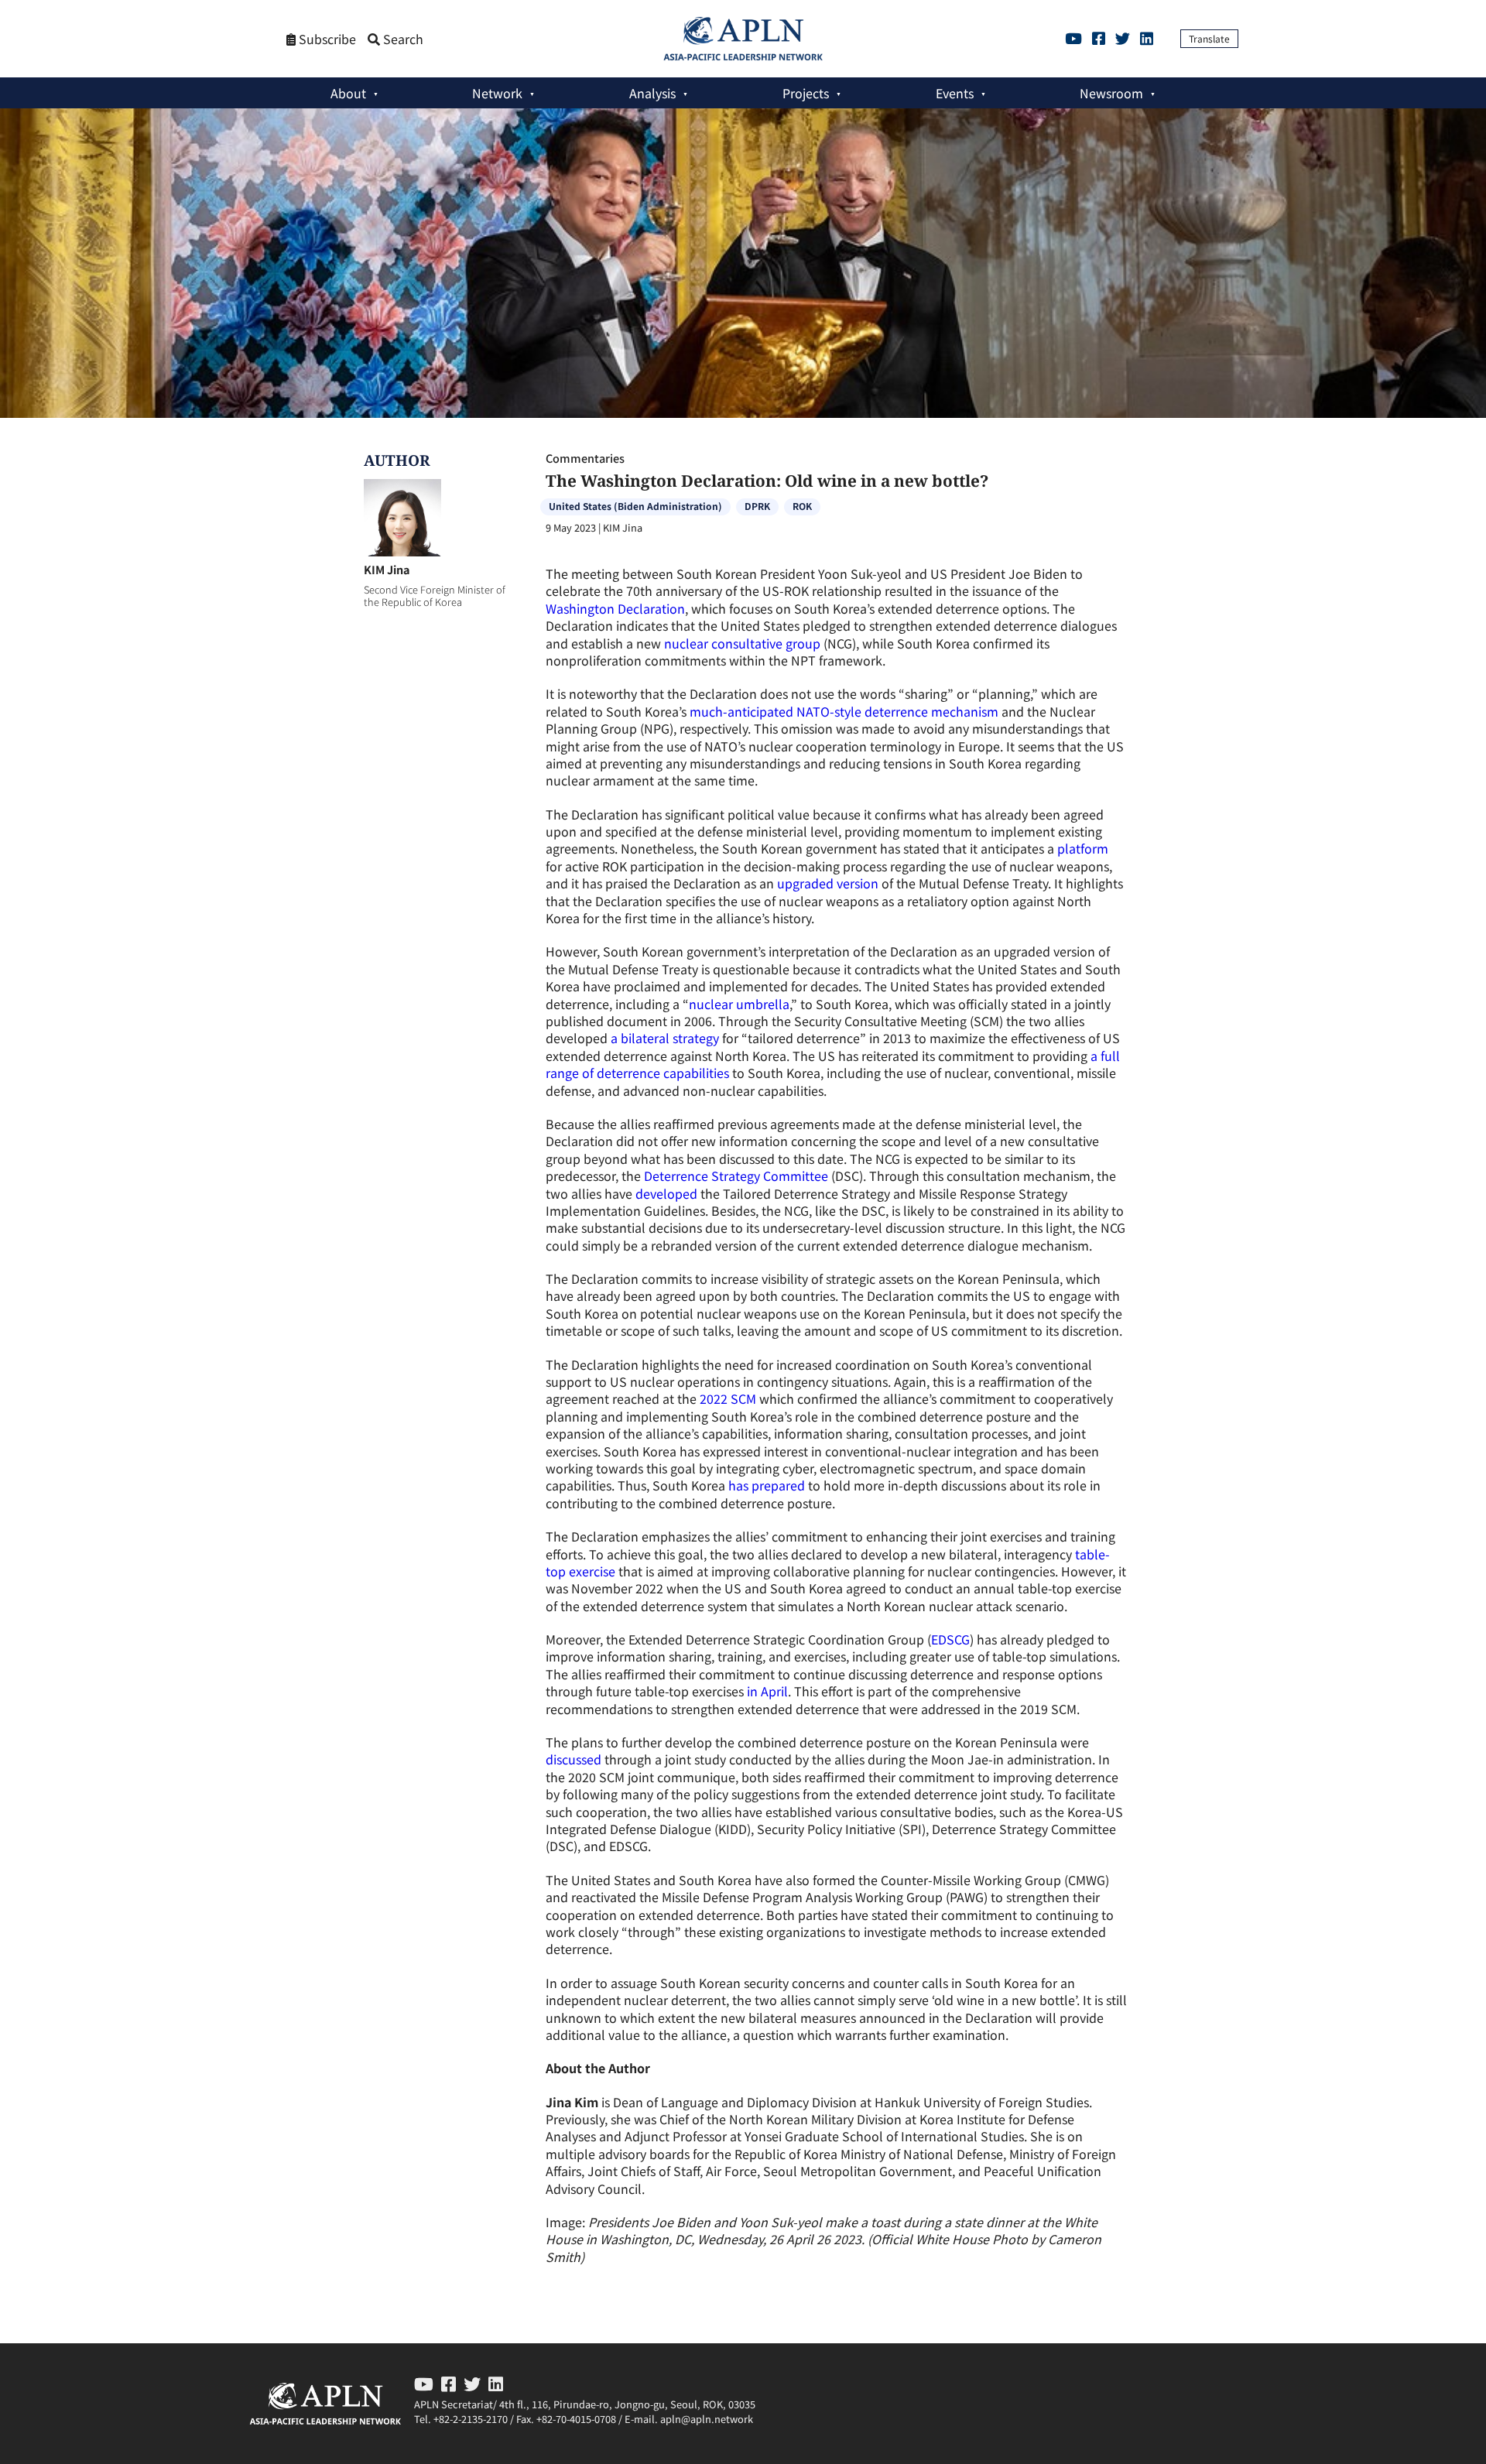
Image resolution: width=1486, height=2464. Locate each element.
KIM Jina (387, 569)
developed (666, 1193)
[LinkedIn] (1147, 38)
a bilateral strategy (665, 1038)
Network (497, 93)
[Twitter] (1123, 38)
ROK (802, 506)
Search (402, 39)
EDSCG (950, 1639)
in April (767, 1691)
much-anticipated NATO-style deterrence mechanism (844, 711)
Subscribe (326, 39)
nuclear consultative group (742, 643)
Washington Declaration (615, 608)
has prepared (767, 1485)
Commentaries (585, 458)
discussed (574, 1759)
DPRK (757, 506)
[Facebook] (1099, 38)
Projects (806, 93)
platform (1083, 848)
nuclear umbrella (739, 1004)
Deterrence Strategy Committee (736, 1176)
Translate (1209, 38)
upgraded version (828, 883)
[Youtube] (1073, 38)
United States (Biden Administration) (635, 506)
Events (955, 93)
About (348, 93)
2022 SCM (728, 1398)
